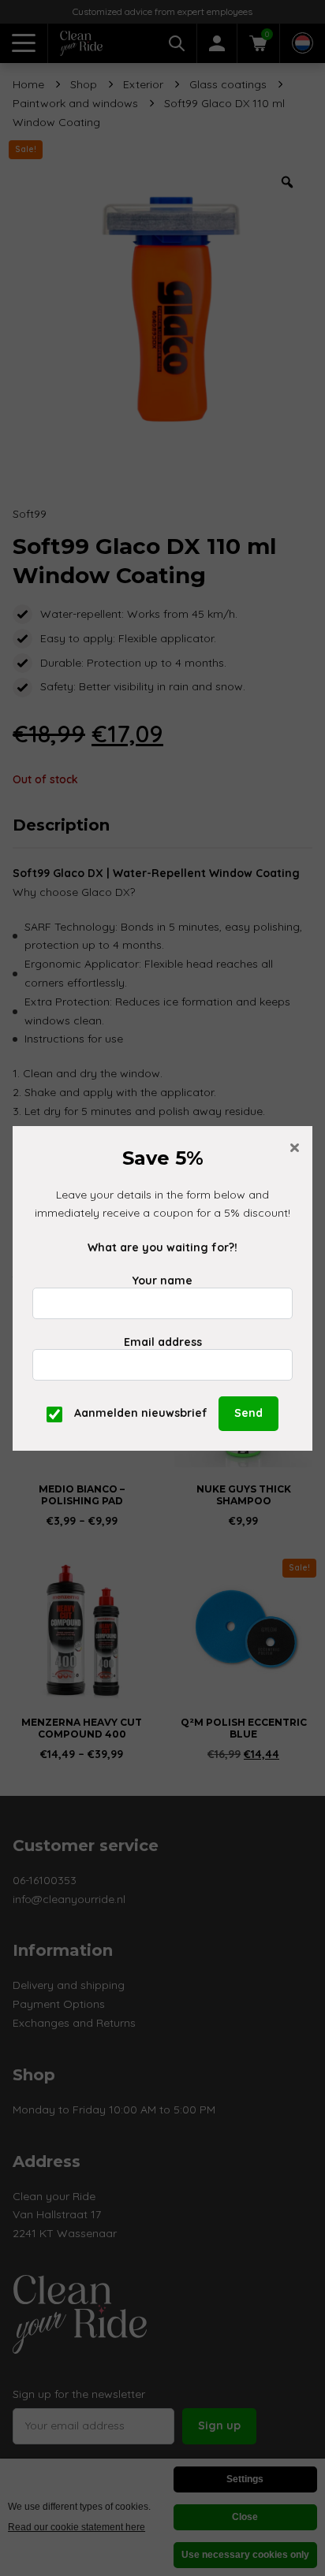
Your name (162, 1281)
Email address (163, 1342)
